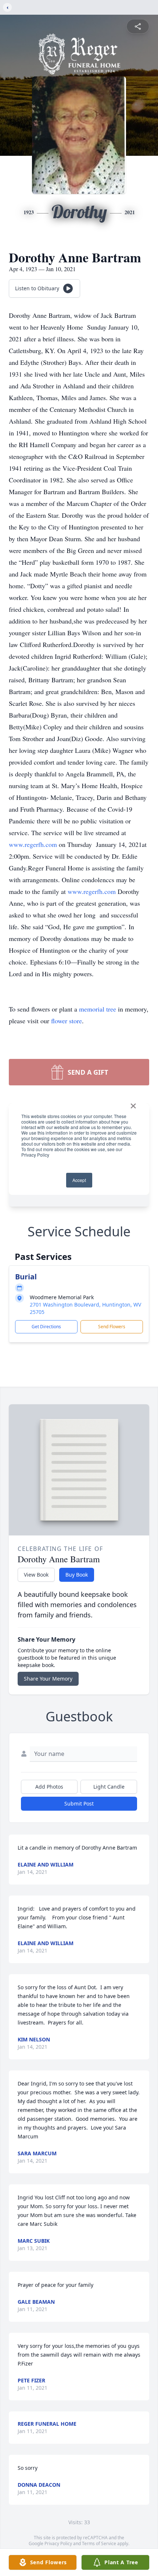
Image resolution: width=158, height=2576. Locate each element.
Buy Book (77, 1575)
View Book (36, 1575)
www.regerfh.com (34, 844)
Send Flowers (112, 1327)
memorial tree (98, 1009)
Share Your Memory (48, 1679)
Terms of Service (99, 2543)
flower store (67, 1021)
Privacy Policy (58, 2543)
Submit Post (79, 1803)
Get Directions (46, 1327)
